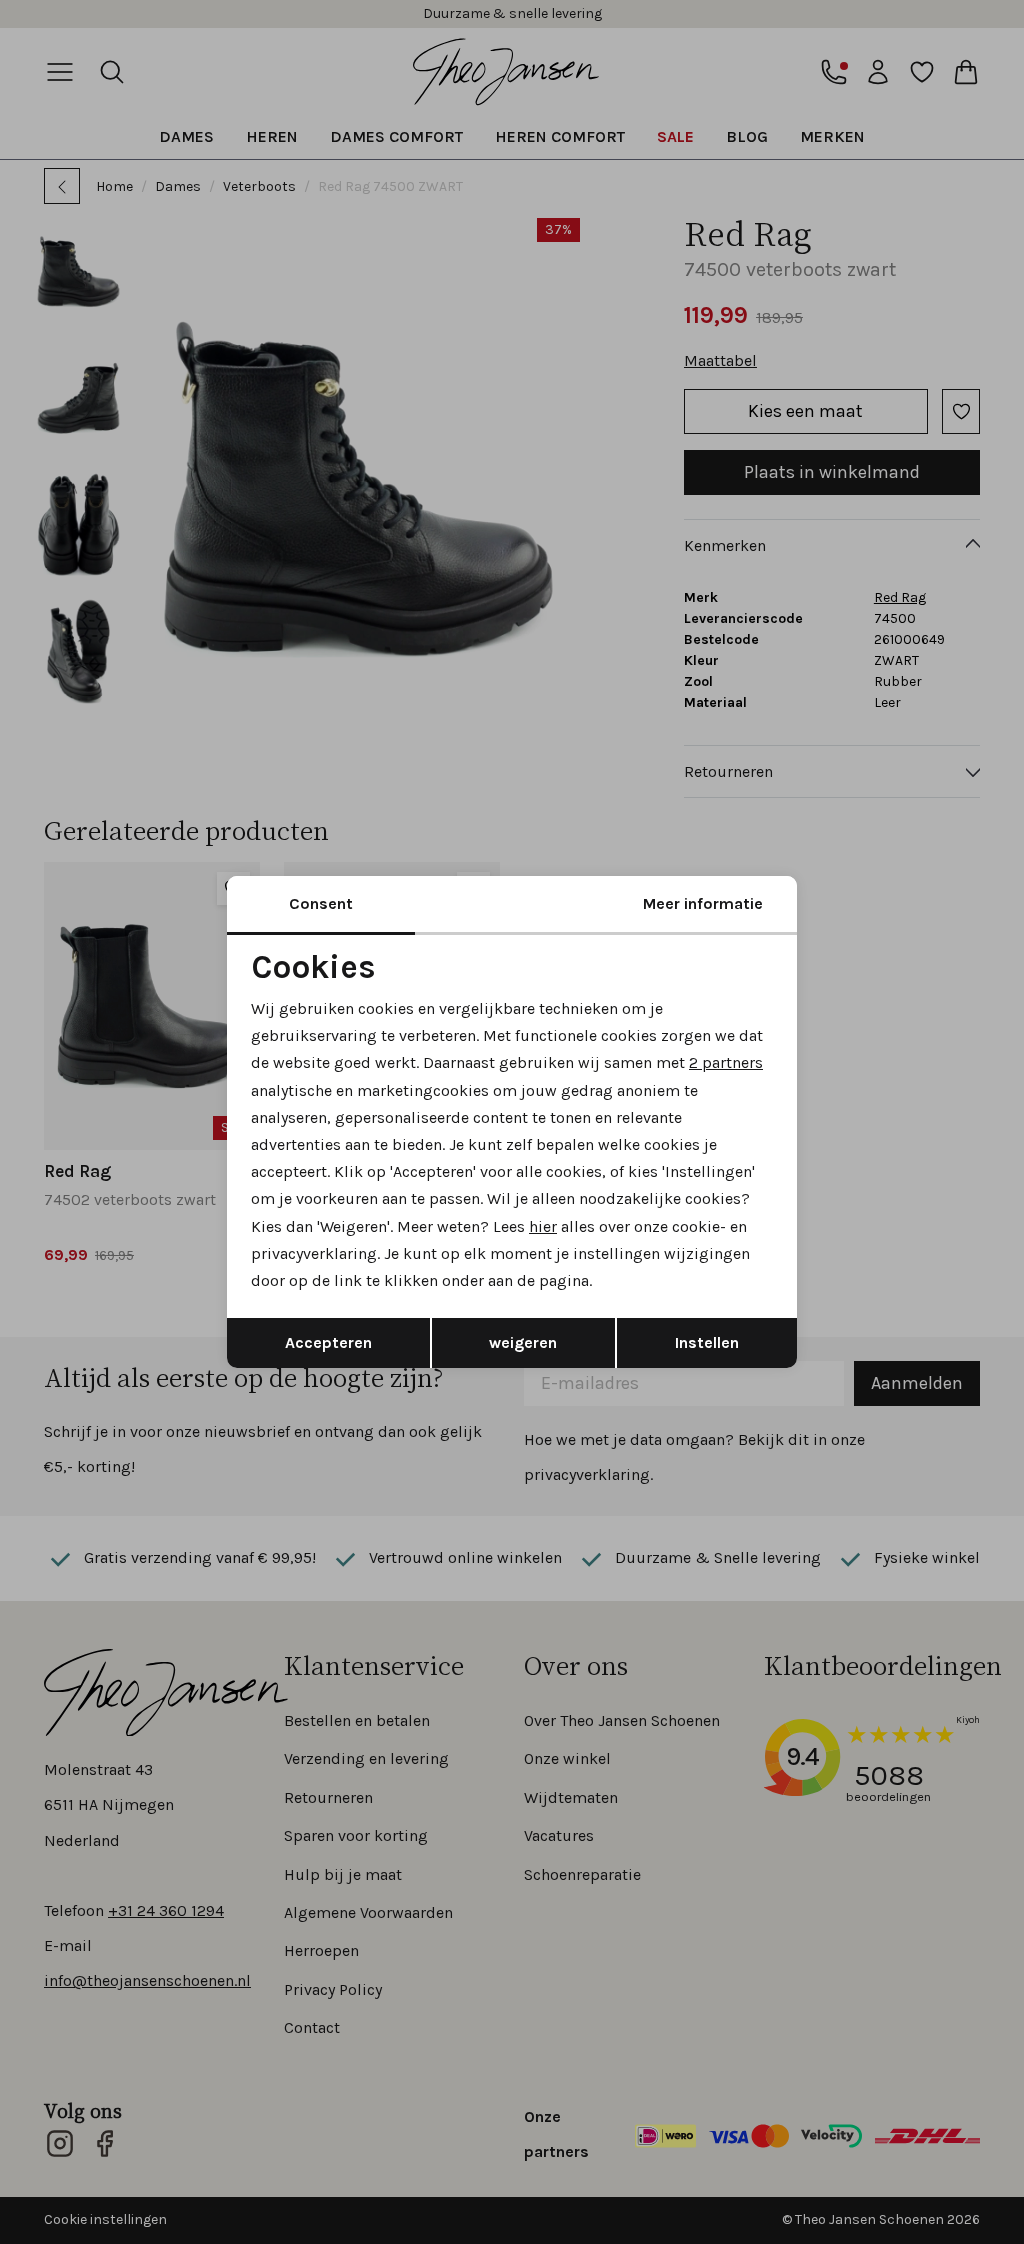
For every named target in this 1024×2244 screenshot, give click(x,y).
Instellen (707, 1342)
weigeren (523, 1342)
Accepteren (328, 1342)
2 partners (726, 1062)
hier (543, 1226)
